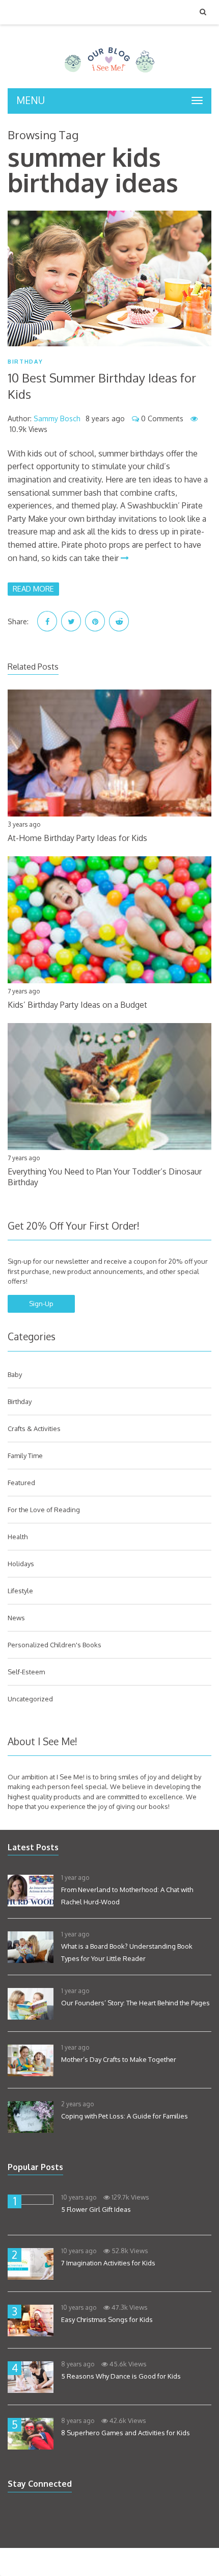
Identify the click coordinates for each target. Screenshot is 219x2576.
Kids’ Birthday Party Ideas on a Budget (77, 1005)
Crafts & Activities (34, 1429)
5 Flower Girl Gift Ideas (96, 2209)
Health (18, 1537)
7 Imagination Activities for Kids (108, 2263)
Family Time (25, 1456)
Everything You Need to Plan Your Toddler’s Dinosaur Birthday (105, 1177)
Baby (15, 1374)
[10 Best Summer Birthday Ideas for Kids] (109, 279)
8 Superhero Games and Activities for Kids (126, 2433)
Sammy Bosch (57, 418)
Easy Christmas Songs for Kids (107, 2319)
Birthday (25, 362)
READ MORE (33, 589)
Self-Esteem (26, 1672)
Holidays (21, 1564)
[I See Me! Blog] (109, 75)
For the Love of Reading (44, 1510)
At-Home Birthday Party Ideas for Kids (77, 838)
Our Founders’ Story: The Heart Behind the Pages (135, 2003)
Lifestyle (20, 1591)
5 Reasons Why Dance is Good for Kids (121, 2376)
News (16, 1618)
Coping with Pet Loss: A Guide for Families (125, 2116)
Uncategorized (30, 1699)
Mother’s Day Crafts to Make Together (119, 2059)
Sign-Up (41, 1304)
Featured (21, 1483)
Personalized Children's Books (54, 1645)
